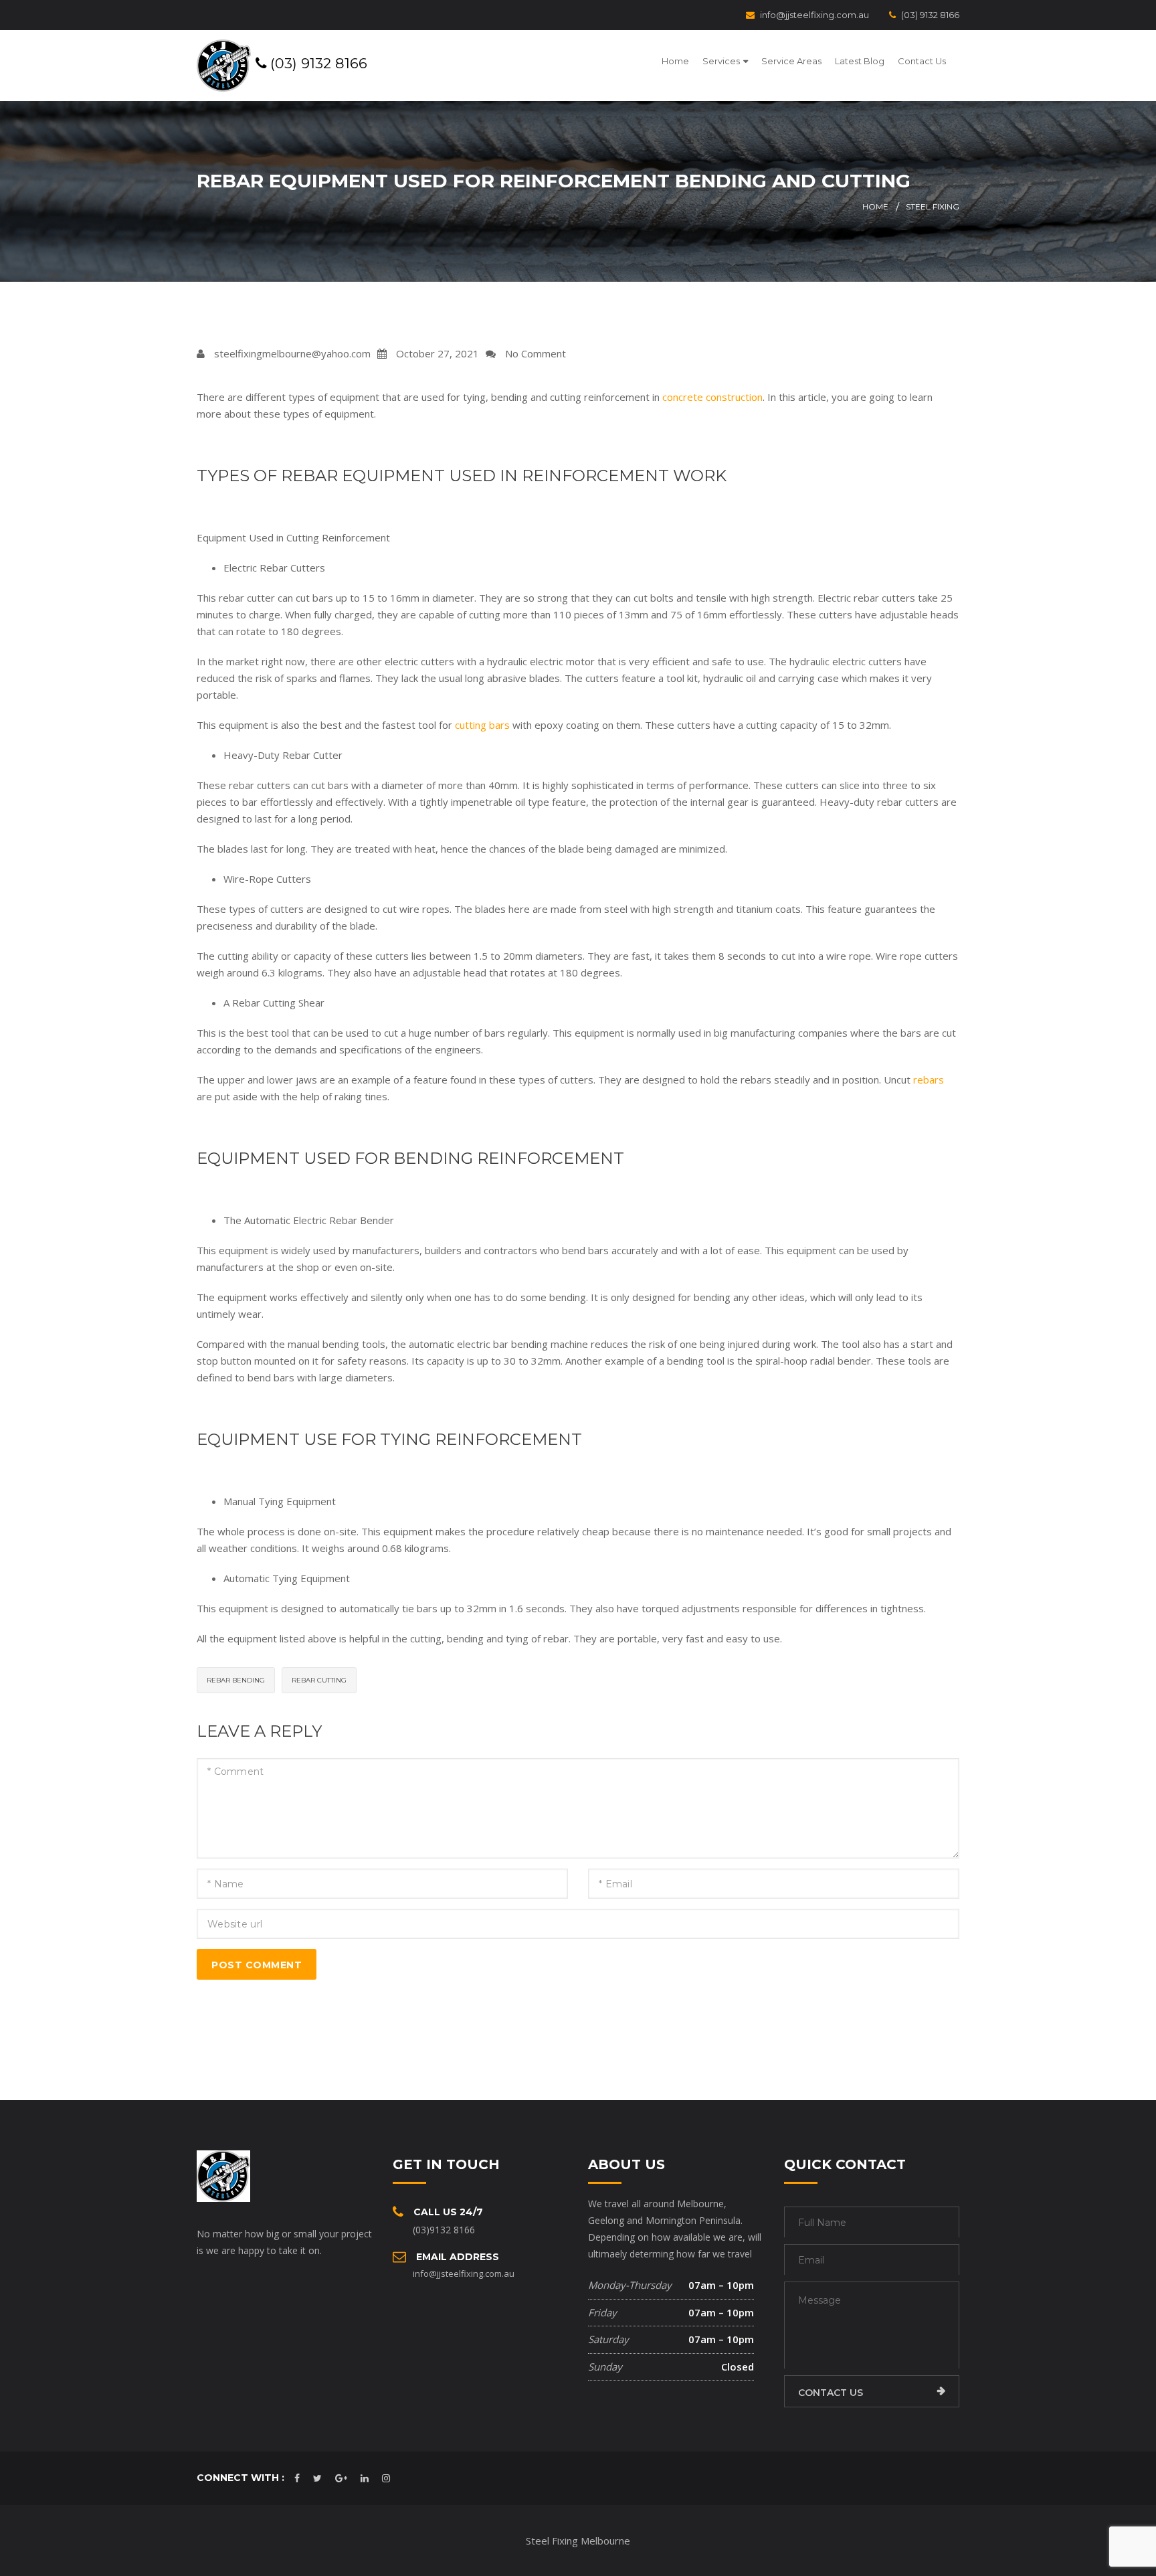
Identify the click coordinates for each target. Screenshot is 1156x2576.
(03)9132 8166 (444, 2230)
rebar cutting (319, 1680)
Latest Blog (860, 61)
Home (675, 61)
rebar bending (236, 1680)
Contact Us (922, 61)
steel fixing (933, 206)
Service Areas (791, 61)
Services (721, 61)
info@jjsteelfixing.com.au (814, 15)
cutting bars (482, 725)
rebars (929, 1080)
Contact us (831, 2393)
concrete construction (712, 397)
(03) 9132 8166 (930, 15)
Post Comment (257, 1965)
